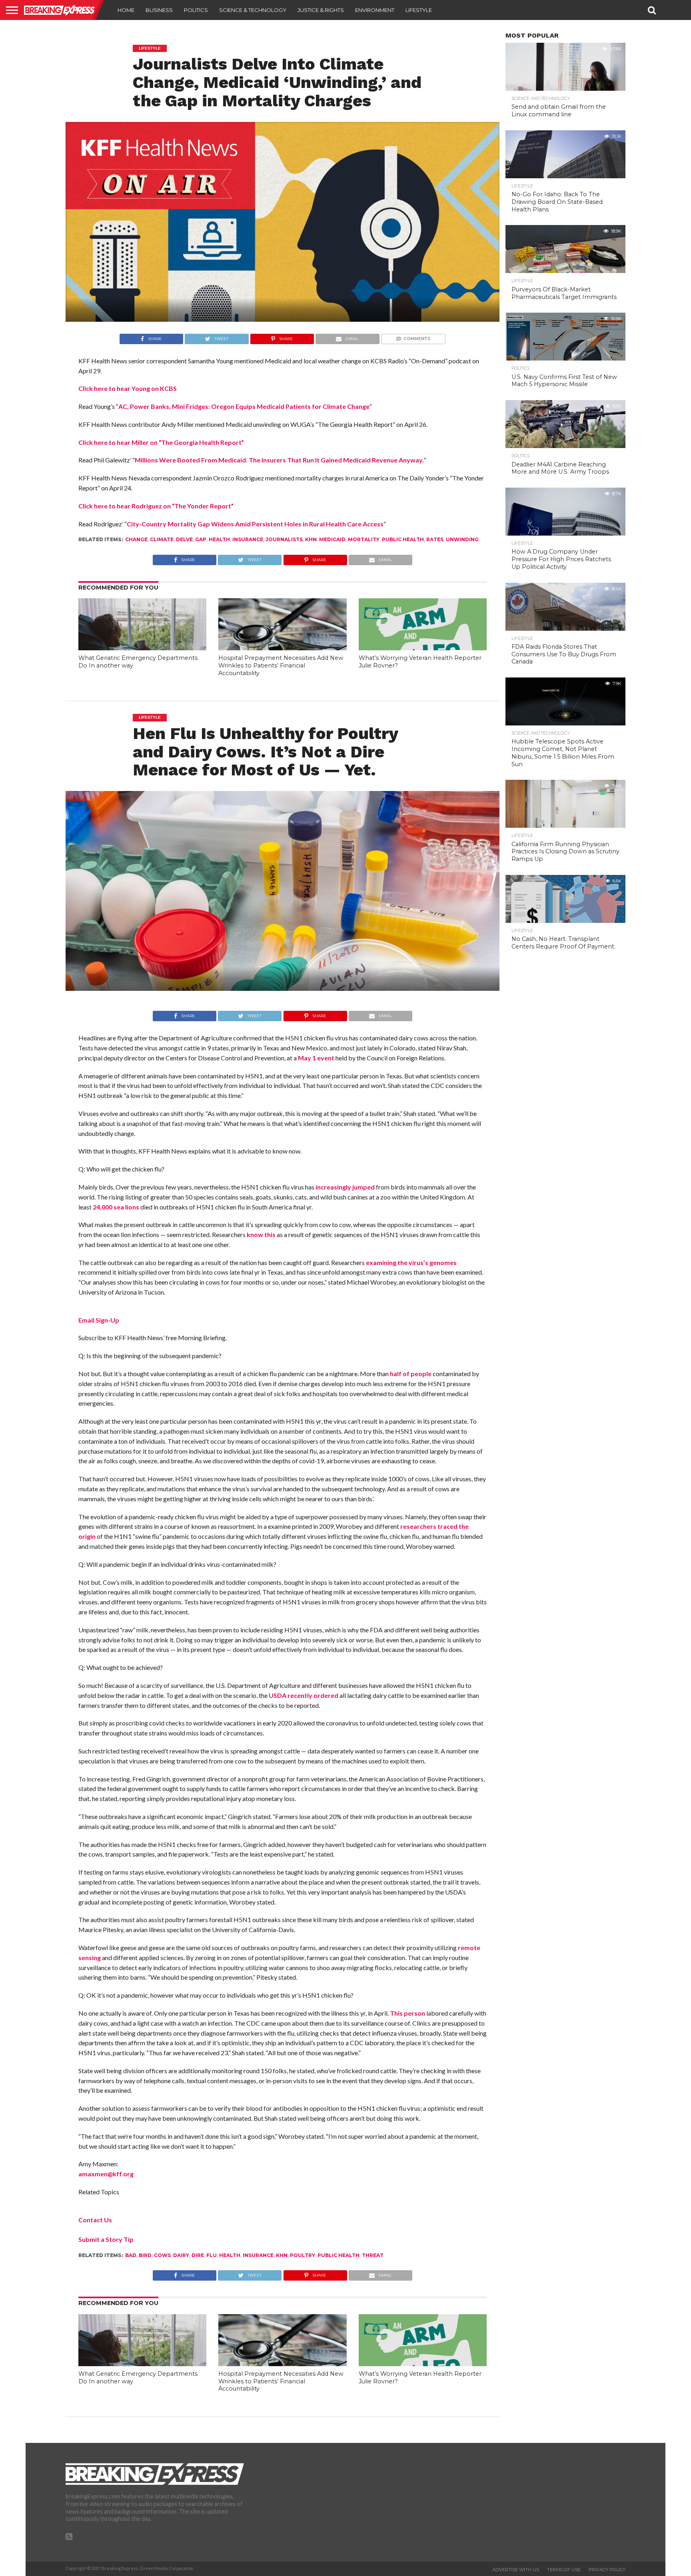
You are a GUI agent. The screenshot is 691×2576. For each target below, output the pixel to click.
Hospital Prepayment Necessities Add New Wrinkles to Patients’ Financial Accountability (281, 665)
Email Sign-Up (99, 1320)
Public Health (403, 539)
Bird (145, 2255)
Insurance (248, 539)
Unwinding (462, 539)
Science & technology (253, 10)
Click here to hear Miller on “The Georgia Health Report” (161, 442)
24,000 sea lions (116, 1207)
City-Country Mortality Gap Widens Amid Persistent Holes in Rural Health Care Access (255, 524)
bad (131, 2255)
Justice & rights (321, 10)
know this (261, 1234)
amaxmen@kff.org (106, 2174)
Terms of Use (564, 2570)
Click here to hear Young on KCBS (128, 388)
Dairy (181, 2255)
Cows (162, 2255)
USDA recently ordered (304, 1695)
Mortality (364, 539)
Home (126, 10)
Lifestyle (419, 10)
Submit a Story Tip (106, 2239)
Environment (375, 10)
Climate (162, 539)
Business (159, 10)
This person (407, 2013)
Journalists (284, 539)
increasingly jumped (345, 1187)
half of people (411, 1374)
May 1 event (316, 1058)
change (136, 539)
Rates (435, 539)
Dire (198, 2255)
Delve (184, 539)
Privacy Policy (607, 2570)
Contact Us (95, 2220)
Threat (373, 2255)
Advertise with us (516, 2570)
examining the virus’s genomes (411, 1262)
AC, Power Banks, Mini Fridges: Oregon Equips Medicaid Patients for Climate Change (244, 406)
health (219, 539)
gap (201, 539)
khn (311, 539)
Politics (196, 10)
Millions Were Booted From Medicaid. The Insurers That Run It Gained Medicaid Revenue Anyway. (279, 460)
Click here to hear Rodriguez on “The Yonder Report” (156, 506)
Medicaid (332, 539)
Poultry (303, 2255)
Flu (212, 2255)
